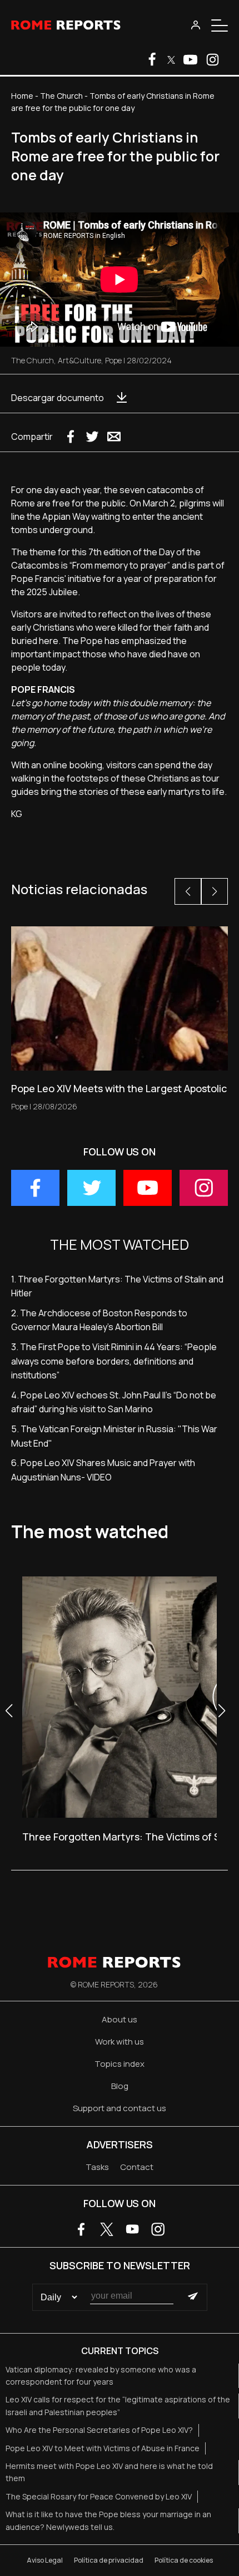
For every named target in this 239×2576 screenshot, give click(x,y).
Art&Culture (79, 360)
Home (22, 96)
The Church (61, 96)
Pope (113, 360)
